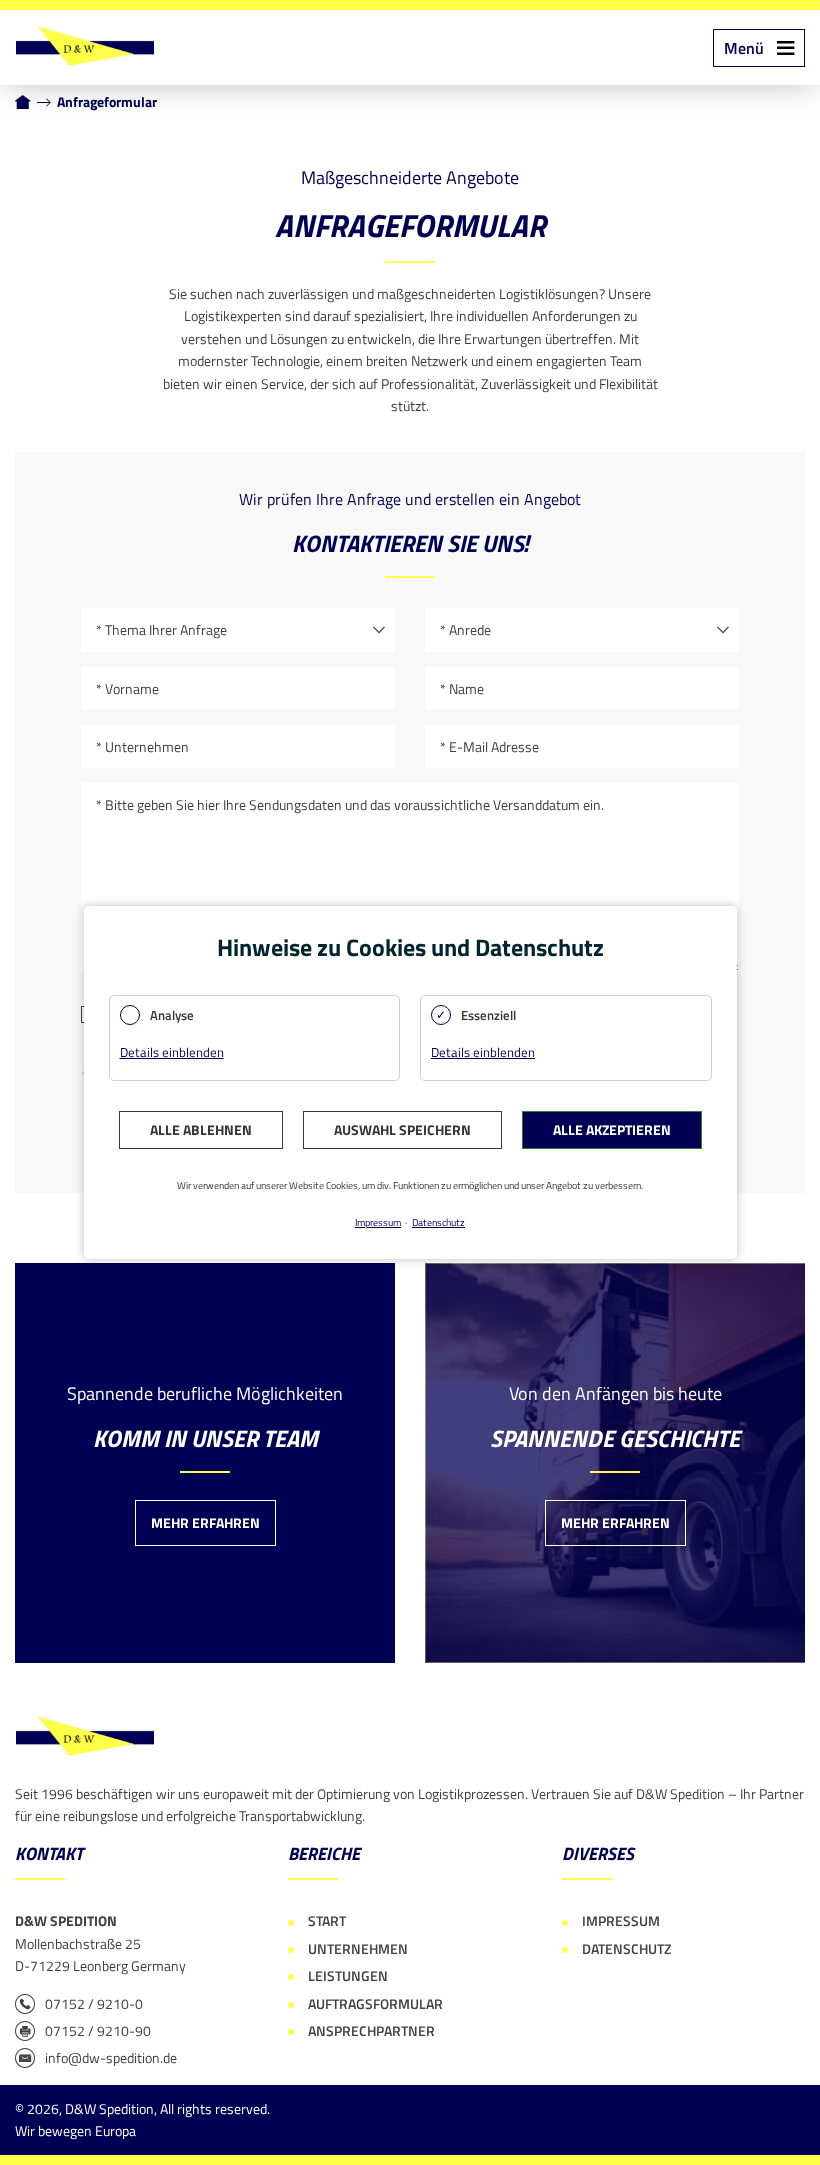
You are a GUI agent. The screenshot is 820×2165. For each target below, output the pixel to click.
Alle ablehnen (201, 1129)
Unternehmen (358, 1948)
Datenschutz (626, 1948)
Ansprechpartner (371, 2030)
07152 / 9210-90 (98, 2030)
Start (327, 1920)
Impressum (621, 1920)
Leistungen (348, 1975)
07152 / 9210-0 (94, 2003)
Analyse (172, 1015)
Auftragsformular (375, 2003)
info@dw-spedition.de (111, 2057)
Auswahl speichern (402, 1129)
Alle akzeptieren (612, 1129)
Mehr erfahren (205, 1522)
